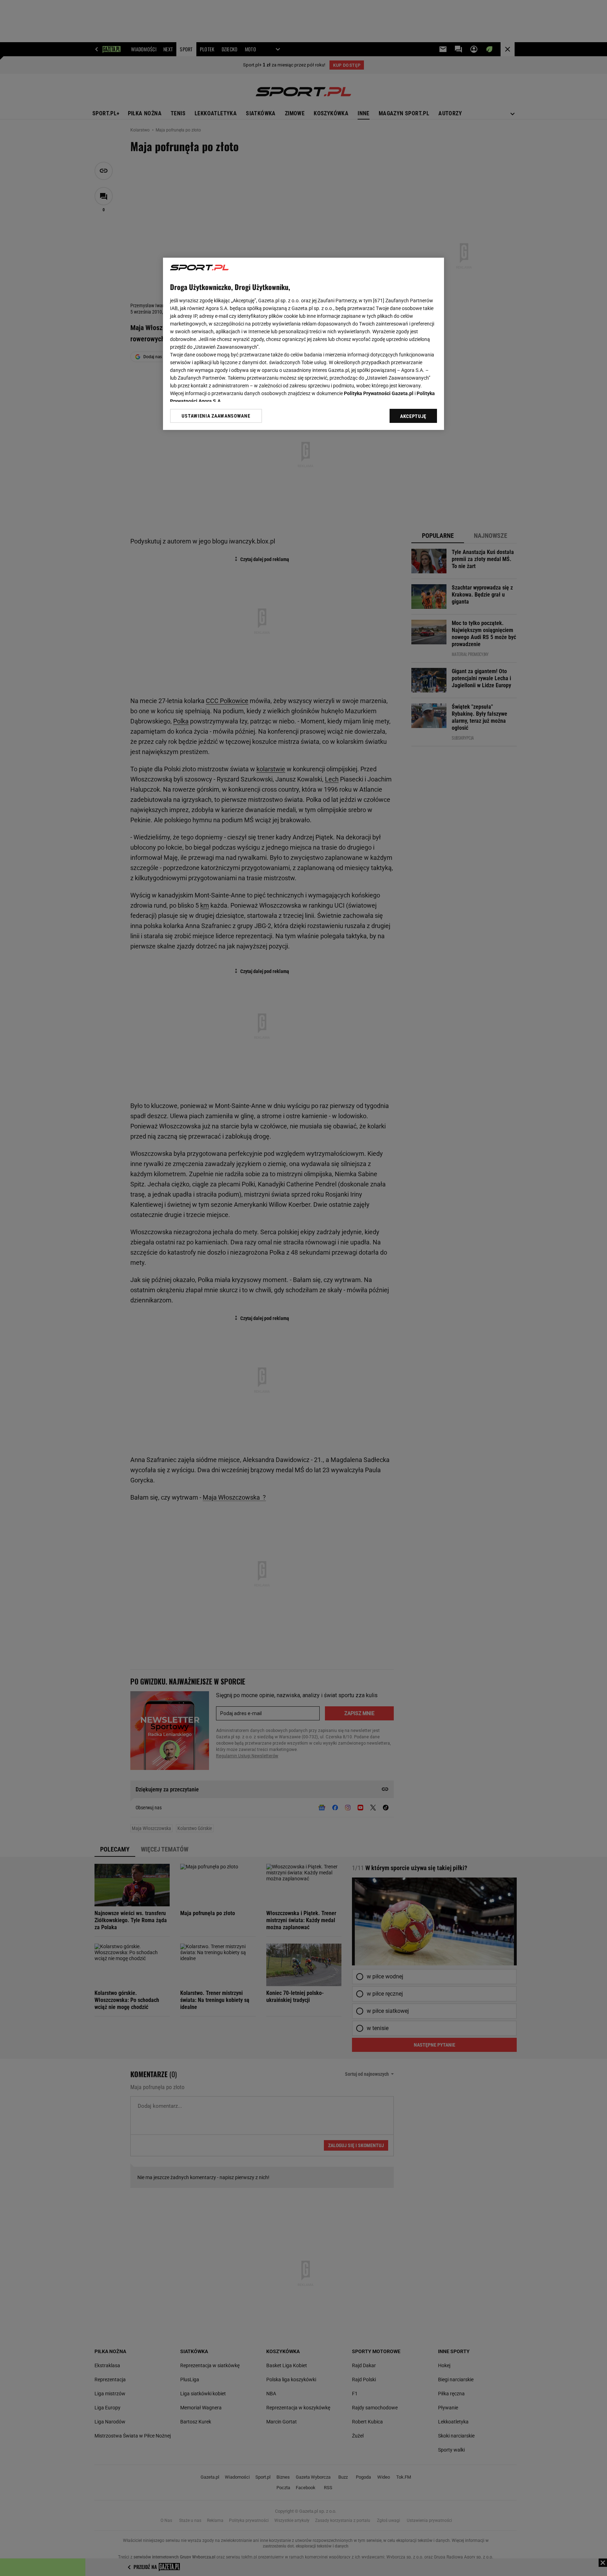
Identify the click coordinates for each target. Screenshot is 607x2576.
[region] (303, 344)
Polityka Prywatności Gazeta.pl (379, 393)
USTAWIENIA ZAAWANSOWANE (216, 416)
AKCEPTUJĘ (413, 416)
